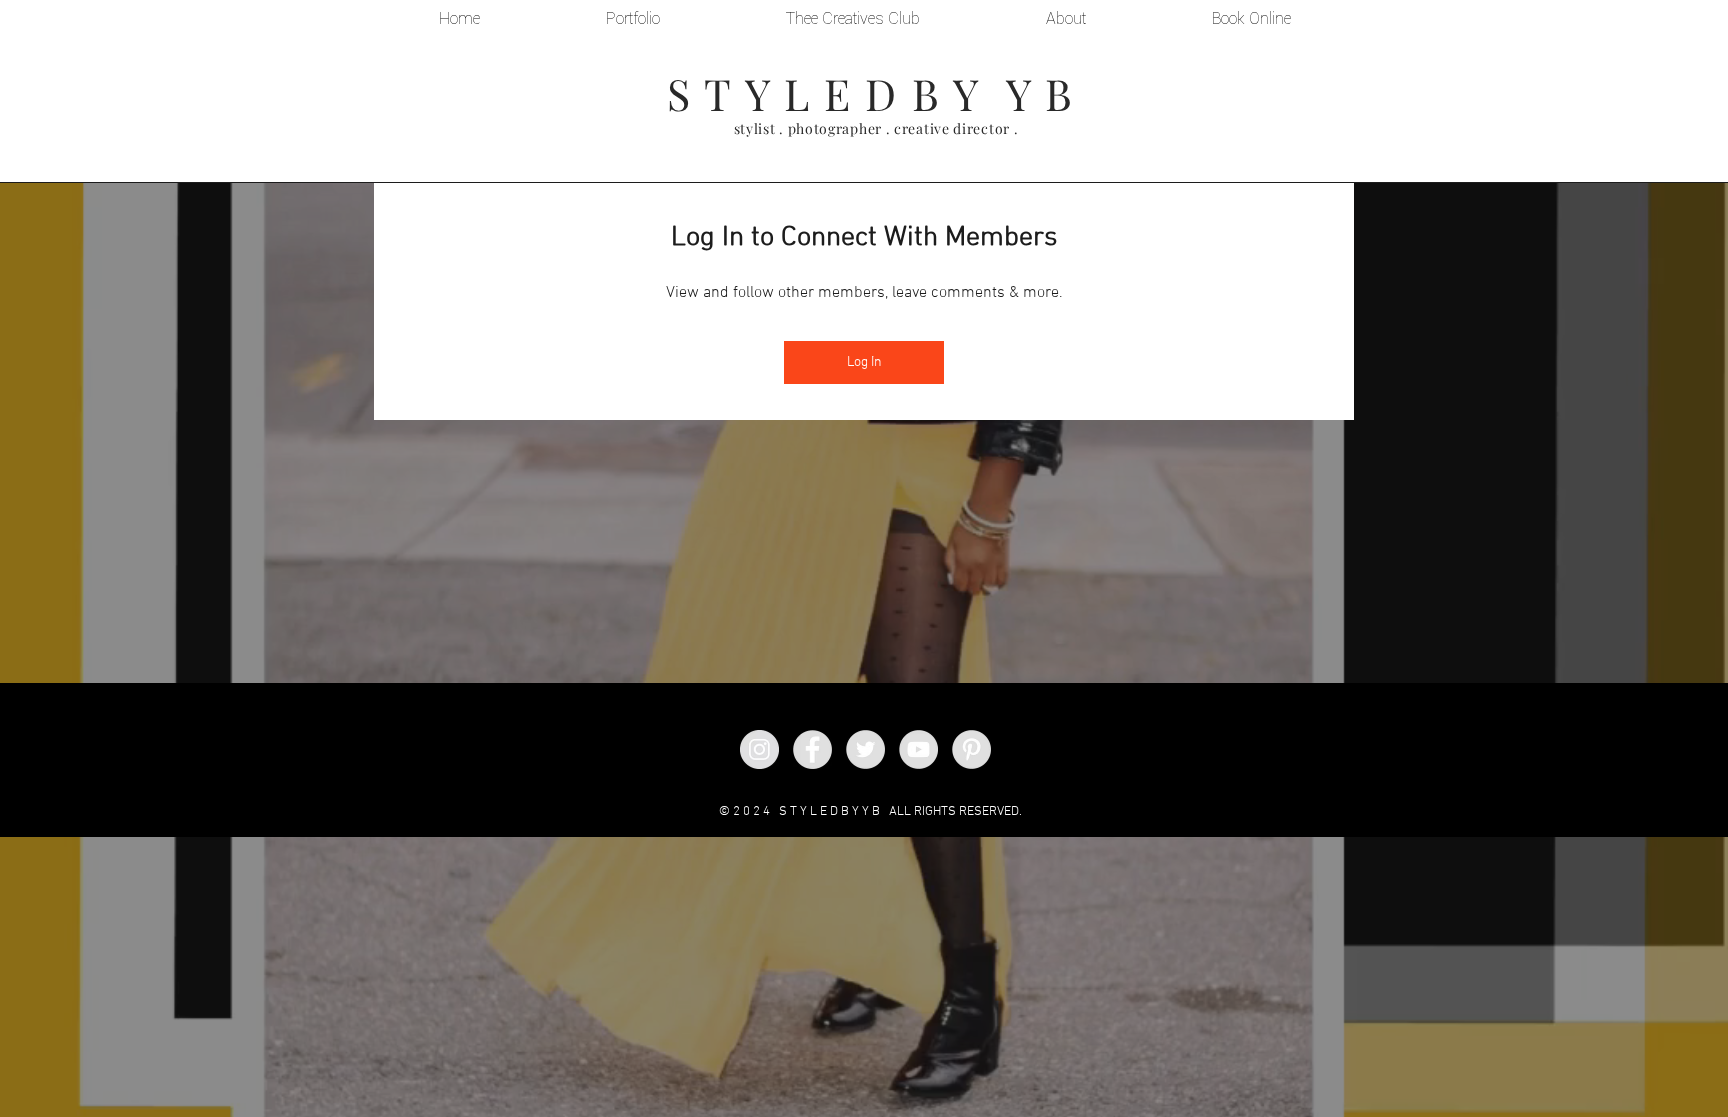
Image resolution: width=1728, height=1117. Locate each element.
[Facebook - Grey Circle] (812, 749)
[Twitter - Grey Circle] (865, 749)
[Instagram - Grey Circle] (759, 749)
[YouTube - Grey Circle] (918, 749)
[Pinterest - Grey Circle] (971, 749)
